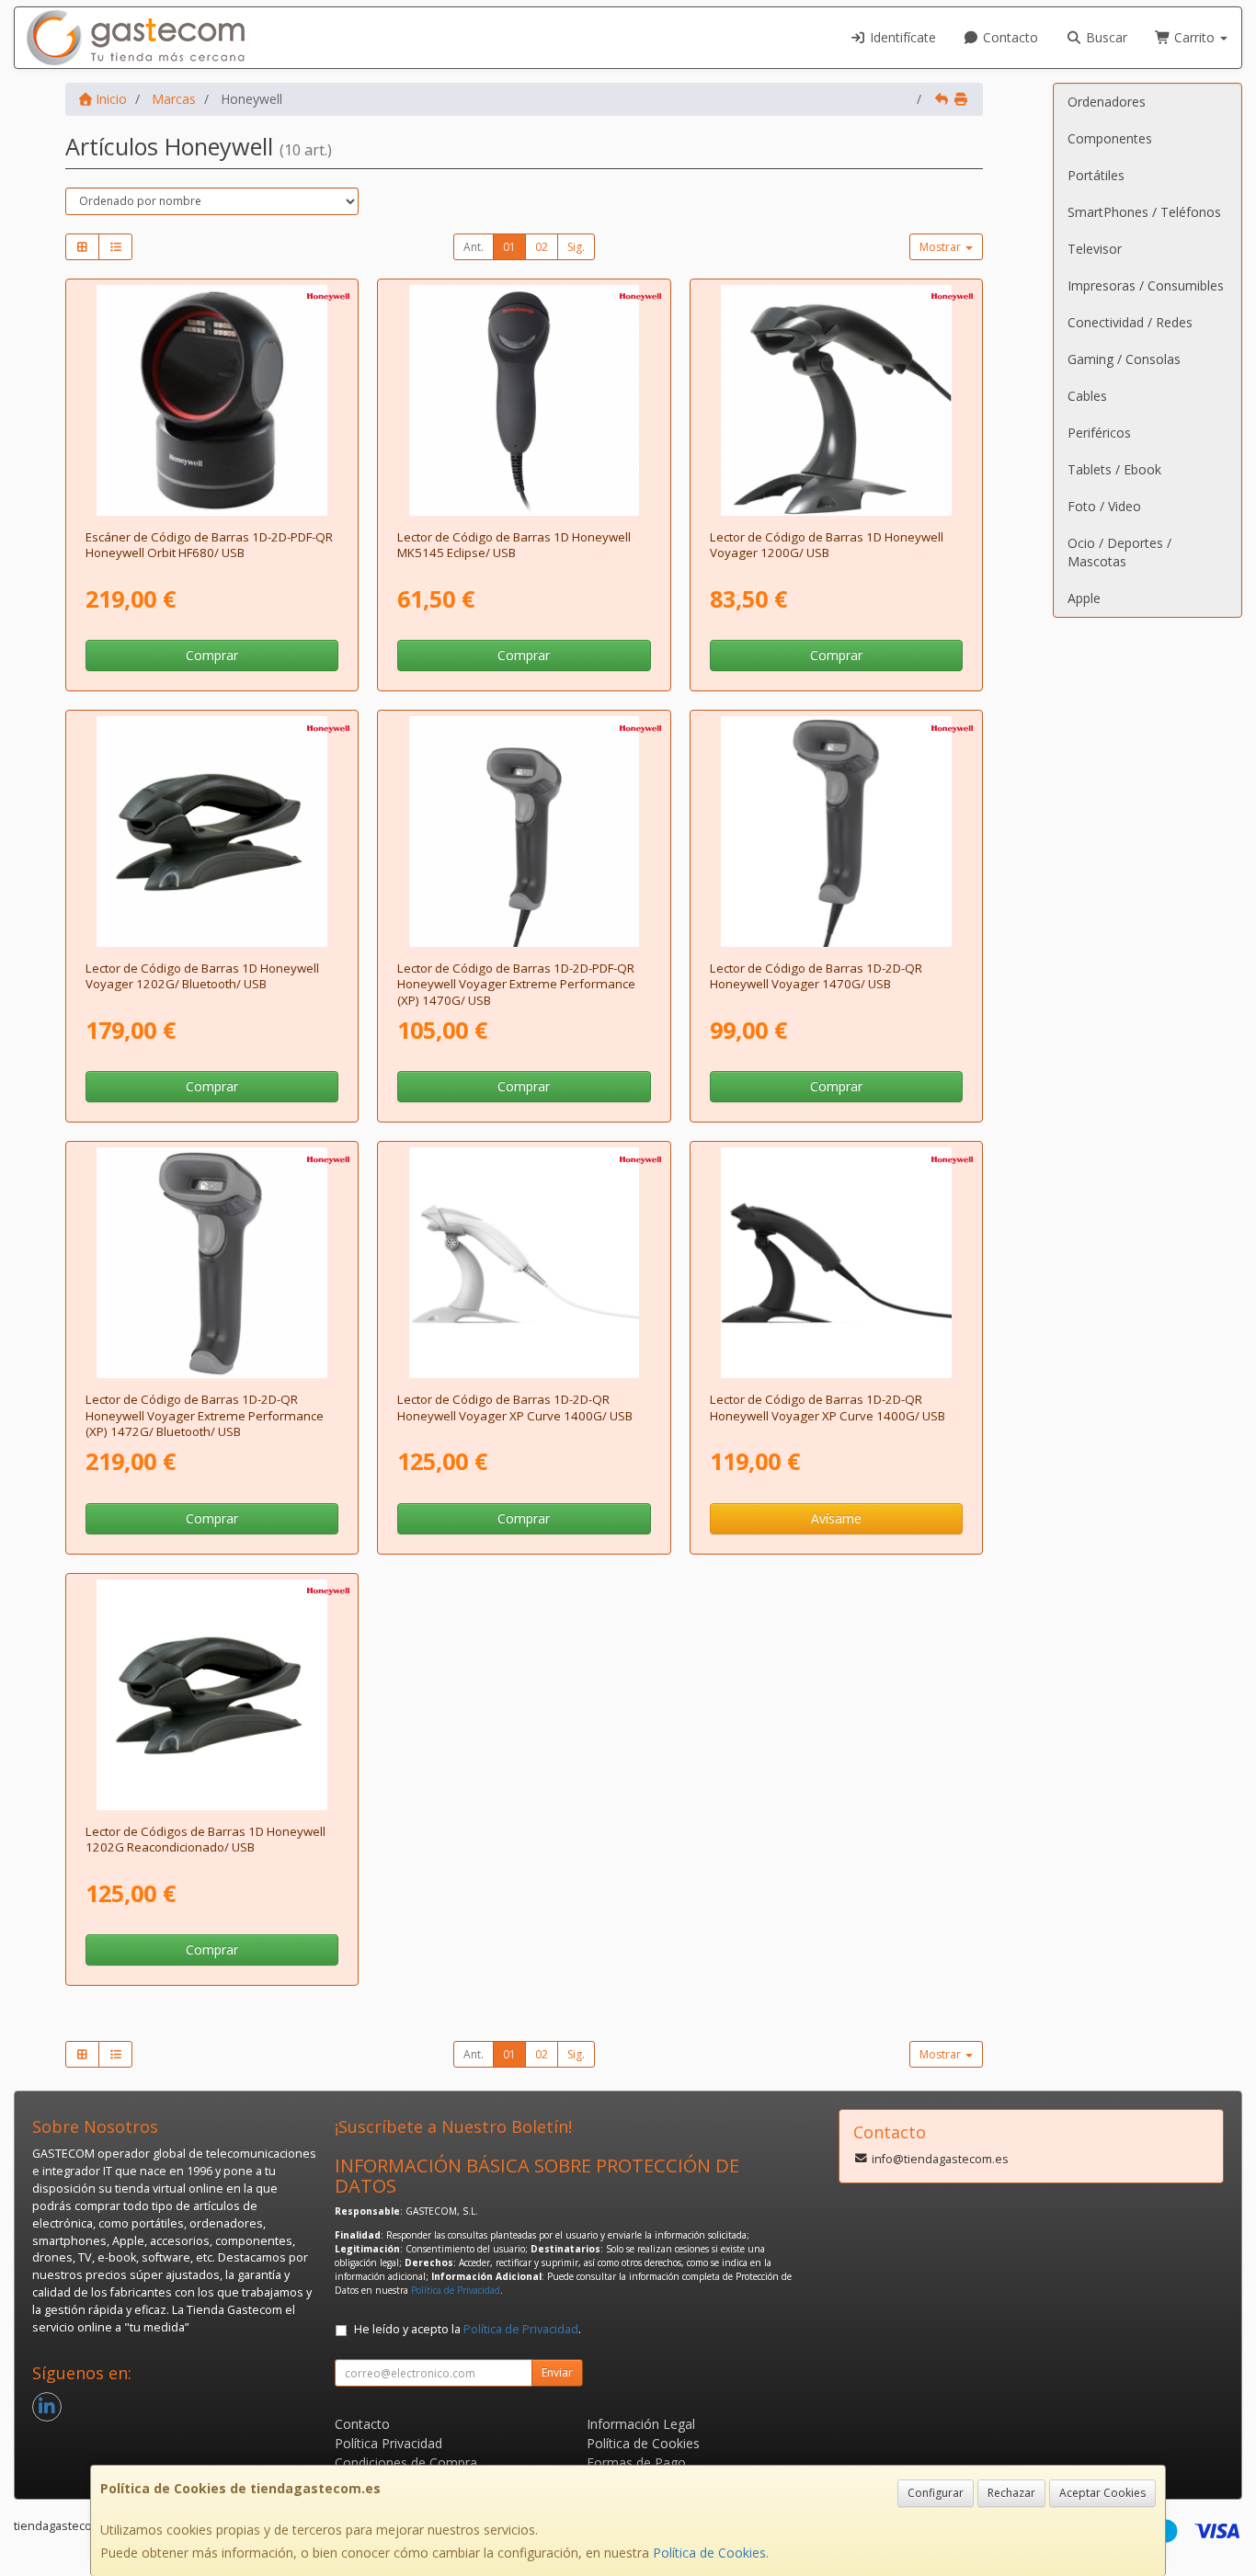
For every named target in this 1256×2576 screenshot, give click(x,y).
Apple (1084, 598)
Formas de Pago (636, 2462)
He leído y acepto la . (468, 2329)
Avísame (836, 1518)
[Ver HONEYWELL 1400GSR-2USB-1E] (836, 1263)
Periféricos (1099, 433)
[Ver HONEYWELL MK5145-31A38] (525, 400)
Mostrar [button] (942, 247)
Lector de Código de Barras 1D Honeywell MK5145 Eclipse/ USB (514, 545)
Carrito (1194, 37)
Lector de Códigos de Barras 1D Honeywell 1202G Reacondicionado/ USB (206, 1839)
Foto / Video (1104, 506)
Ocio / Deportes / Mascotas (1119, 552)
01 (509, 247)
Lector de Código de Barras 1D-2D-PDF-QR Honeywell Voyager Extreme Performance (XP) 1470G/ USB (516, 984)
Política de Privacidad (456, 2290)
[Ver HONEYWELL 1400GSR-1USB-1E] (525, 1263)
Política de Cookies (709, 2553)
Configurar (936, 2493)
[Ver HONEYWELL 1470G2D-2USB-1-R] (525, 832)
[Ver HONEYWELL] (212, 1695)
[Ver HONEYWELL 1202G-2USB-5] (212, 832)
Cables (1087, 396)
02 (542, 247)
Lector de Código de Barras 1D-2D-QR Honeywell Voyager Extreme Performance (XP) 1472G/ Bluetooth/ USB (205, 1415)
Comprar (212, 655)
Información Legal (641, 2424)
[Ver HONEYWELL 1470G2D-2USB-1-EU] (836, 832)
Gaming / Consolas (1124, 359)
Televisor (1095, 249)
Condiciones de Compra (406, 2462)
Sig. (576, 247)
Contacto (1009, 37)
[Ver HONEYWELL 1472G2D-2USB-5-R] (212, 1263)
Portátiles (1096, 175)
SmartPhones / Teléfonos (1144, 212)
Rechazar (1011, 2493)
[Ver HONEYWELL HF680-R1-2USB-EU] (212, 400)
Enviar (557, 2372)
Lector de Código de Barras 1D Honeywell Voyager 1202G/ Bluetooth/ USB (202, 976)
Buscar (1105, 37)
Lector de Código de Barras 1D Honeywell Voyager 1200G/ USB (827, 545)
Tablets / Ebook (1114, 469)
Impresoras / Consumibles (1146, 285)
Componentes (1110, 138)
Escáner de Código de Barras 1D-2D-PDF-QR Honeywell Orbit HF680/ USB (209, 545)
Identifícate (901, 37)
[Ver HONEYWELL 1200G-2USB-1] (836, 400)
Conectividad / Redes (1130, 322)
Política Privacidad (388, 2443)
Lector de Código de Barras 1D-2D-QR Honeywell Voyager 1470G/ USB (816, 976)
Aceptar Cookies (1102, 2493)
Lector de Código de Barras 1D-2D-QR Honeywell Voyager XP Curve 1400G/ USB (515, 1407)
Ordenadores (1107, 102)
